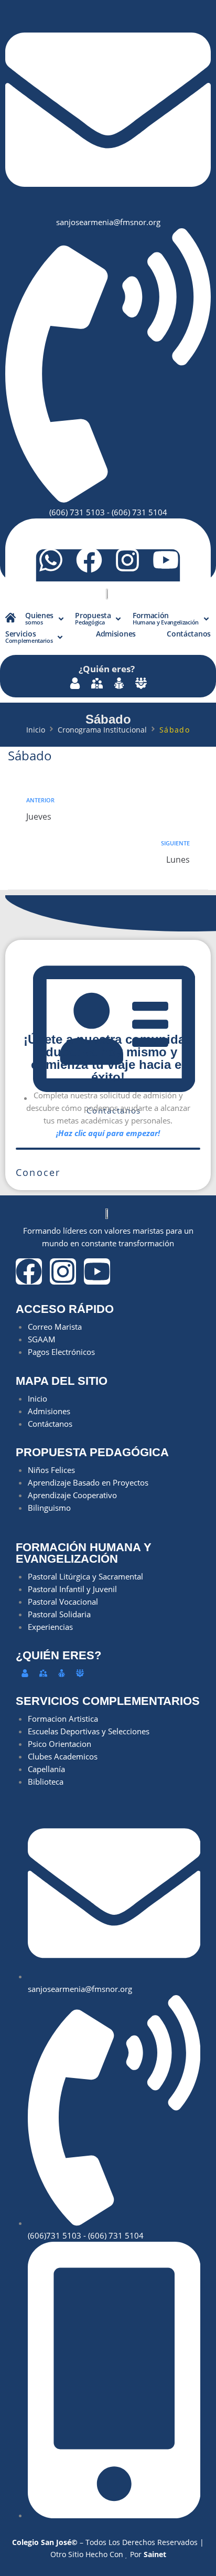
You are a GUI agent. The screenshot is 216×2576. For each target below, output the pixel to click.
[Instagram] (127, 560)
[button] (45, 619)
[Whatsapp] (51, 560)
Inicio (36, 730)
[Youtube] (166, 560)
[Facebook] (89, 560)
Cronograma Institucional (102, 730)
